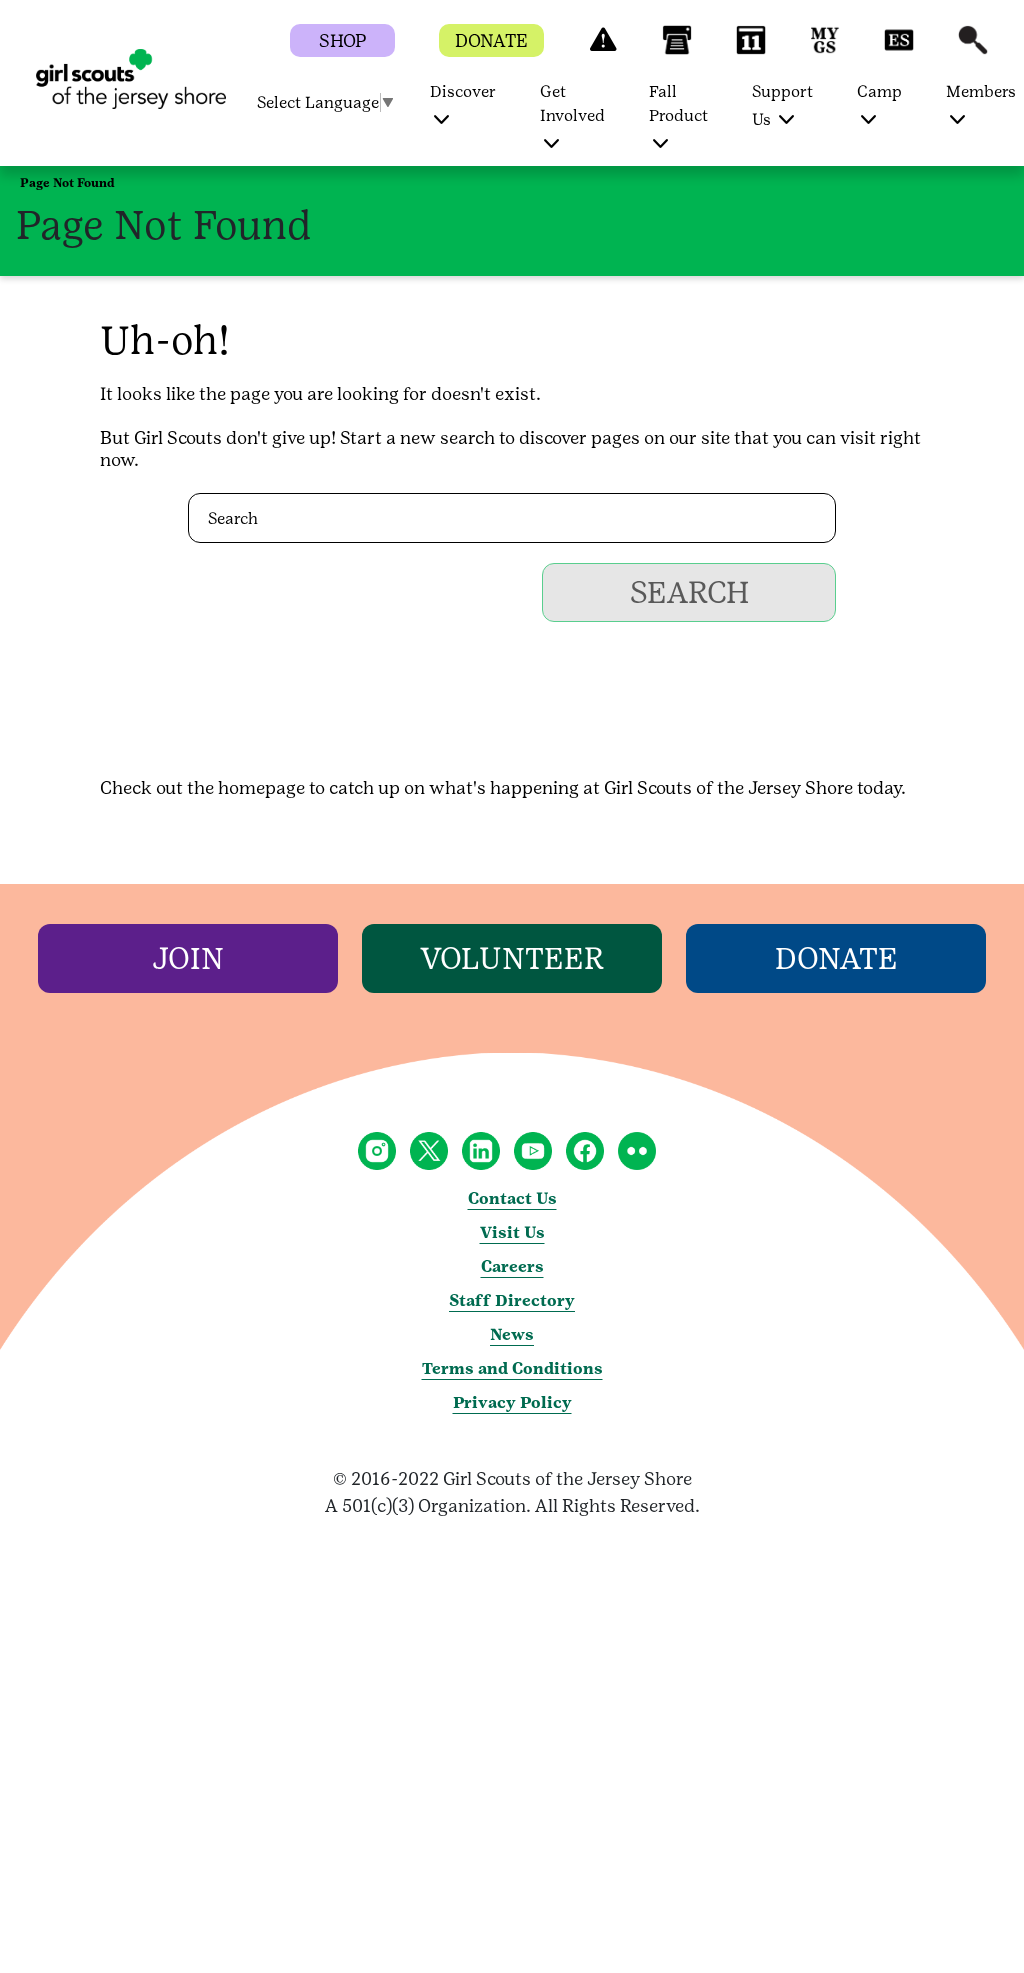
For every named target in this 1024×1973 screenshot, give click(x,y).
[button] (603, 49)
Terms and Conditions (512, 1368)
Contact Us (512, 1198)
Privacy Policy (512, 1402)
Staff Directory (512, 1300)
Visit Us (512, 1232)
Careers (512, 1266)
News (512, 1334)
